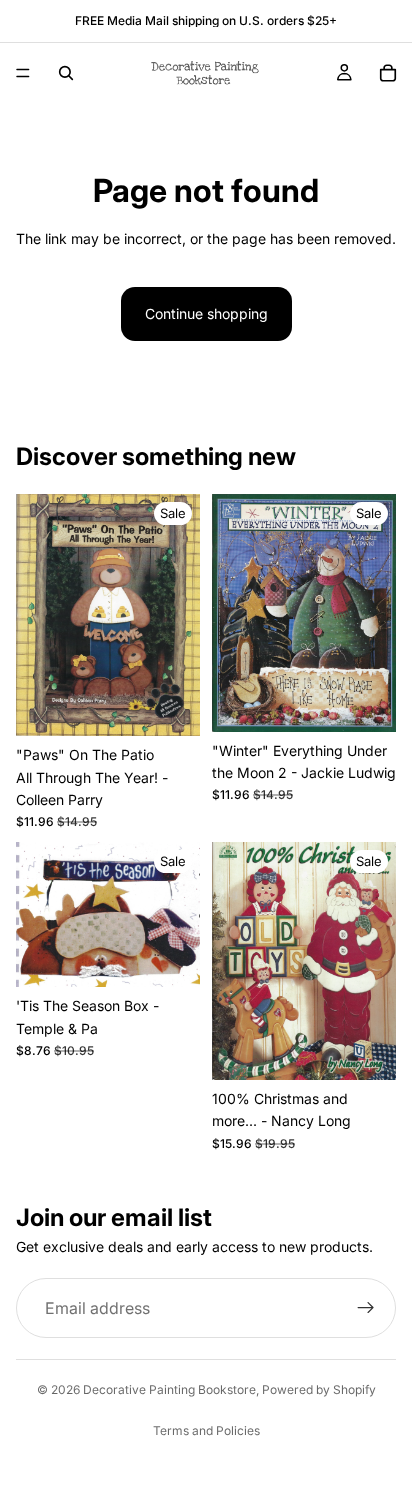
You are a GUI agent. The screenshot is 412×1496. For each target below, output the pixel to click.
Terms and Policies (206, 1430)
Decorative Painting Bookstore (169, 1389)
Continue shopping (206, 313)
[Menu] (23, 73)
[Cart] (388, 73)
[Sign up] (366, 1308)
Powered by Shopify (319, 1389)
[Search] (66, 73)
